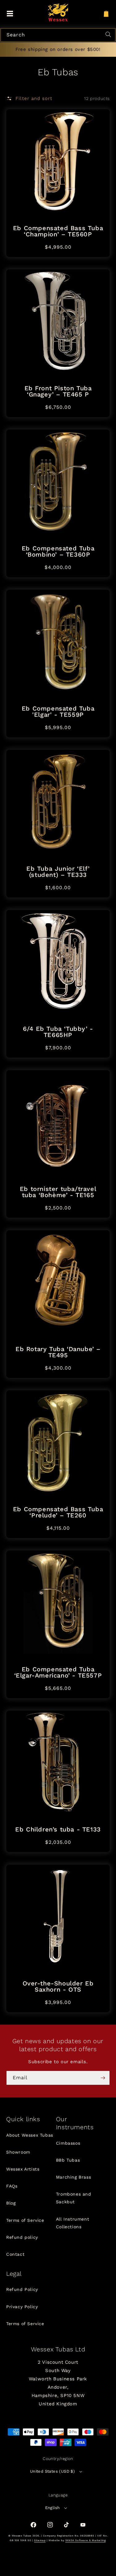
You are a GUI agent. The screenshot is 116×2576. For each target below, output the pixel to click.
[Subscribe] (103, 2078)
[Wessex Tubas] (58, 12)
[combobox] (58, 35)
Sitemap (40, 2540)
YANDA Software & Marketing (86, 2540)
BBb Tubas (68, 2160)
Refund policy (22, 2237)
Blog (11, 2203)
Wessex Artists (23, 2169)
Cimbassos (68, 2143)
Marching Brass (73, 2177)
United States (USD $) (52, 2471)
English (53, 2508)
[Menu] (10, 14)
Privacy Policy (22, 2307)
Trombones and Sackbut (74, 2198)
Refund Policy (22, 2289)
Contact (15, 2254)
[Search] (109, 35)
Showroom (18, 2152)
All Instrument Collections (73, 2223)
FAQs (12, 2186)
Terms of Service (25, 2220)
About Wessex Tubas (30, 2135)
